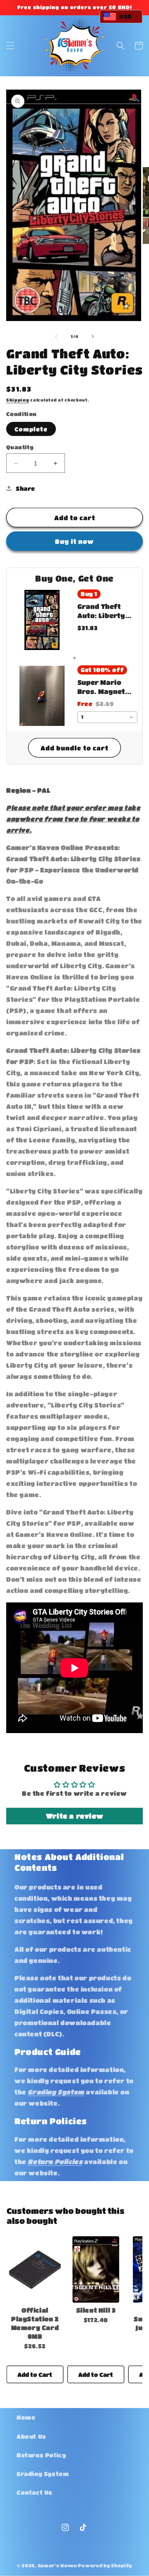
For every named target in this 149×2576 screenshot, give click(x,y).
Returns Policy (41, 2455)
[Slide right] (93, 336)
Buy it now (74, 541)
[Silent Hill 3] (96, 2269)
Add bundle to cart (74, 748)
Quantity (20, 447)
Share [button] (25, 488)
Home (26, 2417)
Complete (31, 429)
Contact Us (35, 2492)
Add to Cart (35, 2374)
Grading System (43, 2474)
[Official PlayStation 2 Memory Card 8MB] (35, 2269)
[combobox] (107, 717)
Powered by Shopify (105, 2565)
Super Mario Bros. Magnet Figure (101, 687)
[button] (10, 46)
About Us (31, 2436)
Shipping (18, 400)
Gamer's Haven (57, 2565)
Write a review (74, 1816)
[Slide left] (56, 336)
